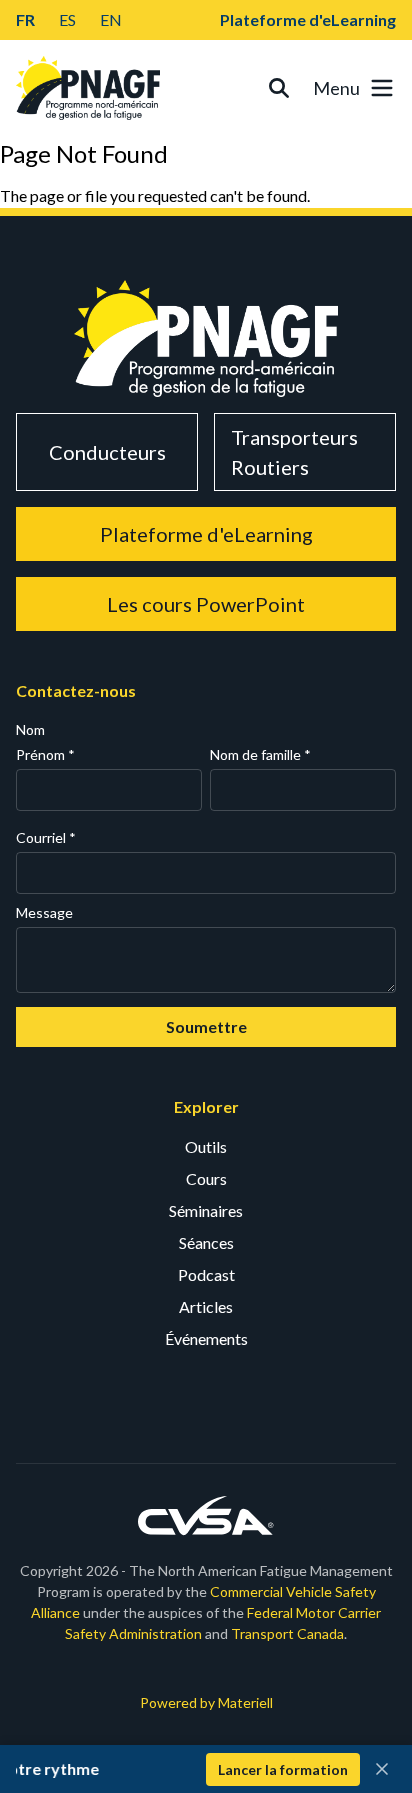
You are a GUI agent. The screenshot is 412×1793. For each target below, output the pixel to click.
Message (44, 912)
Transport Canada (287, 1633)
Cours (206, 1178)
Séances (206, 1242)
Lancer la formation (283, 1769)
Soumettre (206, 1026)
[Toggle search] (279, 88)
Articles (206, 1306)
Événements (206, 1338)
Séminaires (206, 1210)
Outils (206, 1146)
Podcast (206, 1274)
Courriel (46, 837)
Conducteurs (107, 452)
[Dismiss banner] (382, 1769)
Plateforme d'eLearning (308, 19)
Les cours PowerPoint (206, 604)
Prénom (45, 754)
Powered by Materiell (206, 1702)
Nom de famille (260, 754)
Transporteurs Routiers (294, 452)
